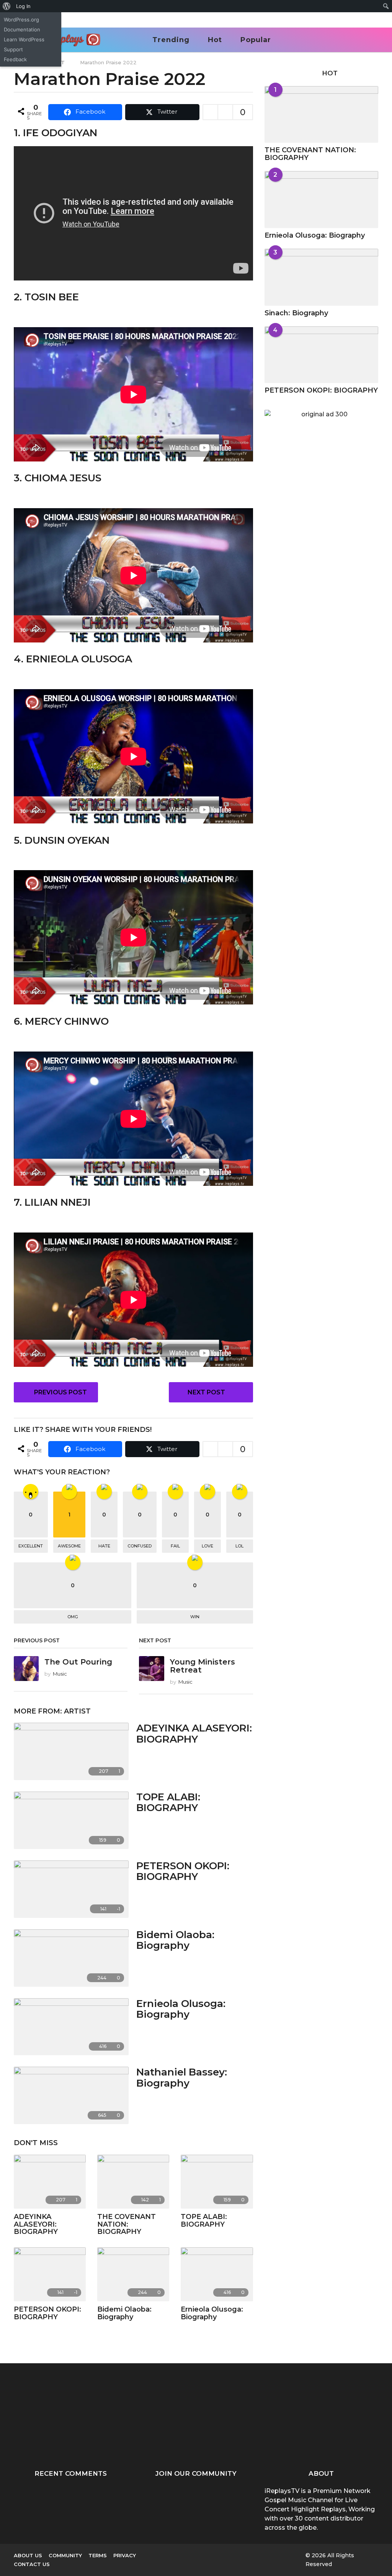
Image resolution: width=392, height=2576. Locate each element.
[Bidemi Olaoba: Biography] (71, 1958)
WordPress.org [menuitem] (21, 20)
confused (140, 1546)
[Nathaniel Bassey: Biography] (71, 2095)
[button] (363, 40)
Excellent (31, 1546)
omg (73, 1617)
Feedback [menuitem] (15, 59)
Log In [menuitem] (23, 6)
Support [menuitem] (13, 49)
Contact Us (32, 2564)
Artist (77, 1711)
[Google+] (190, 2555)
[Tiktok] (253, 2555)
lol (239, 1546)
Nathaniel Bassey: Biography (182, 2078)
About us (28, 2555)
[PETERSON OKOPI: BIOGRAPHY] (71, 1889)
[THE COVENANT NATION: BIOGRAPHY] (133, 2182)
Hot (215, 40)
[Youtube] (221, 2555)
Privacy (125, 2555)
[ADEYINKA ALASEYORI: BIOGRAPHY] (71, 1751)
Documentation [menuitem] (22, 29)
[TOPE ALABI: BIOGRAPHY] (71, 1820)
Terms (98, 2555)
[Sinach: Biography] (321, 277)
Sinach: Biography (296, 313)
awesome (69, 1546)
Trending (171, 40)
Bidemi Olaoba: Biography (175, 1940)
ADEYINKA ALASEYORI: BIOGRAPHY (194, 1734)
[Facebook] (174, 2555)
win (195, 1617)
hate (104, 1546)
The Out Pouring (78, 1662)
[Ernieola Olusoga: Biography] (71, 2027)
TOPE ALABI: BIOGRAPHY (168, 1802)
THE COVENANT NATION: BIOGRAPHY (127, 2224)
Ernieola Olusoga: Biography (181, 2009)
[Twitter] (237, 2555)
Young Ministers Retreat (203, 1666)
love (207, 1546)
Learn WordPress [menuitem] (24, 39)
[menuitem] (7, 6)
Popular (256, 40)
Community (65, 2555)
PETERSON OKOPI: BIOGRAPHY (183, 1871)
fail (175, 1546)
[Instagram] (206, 2555)
